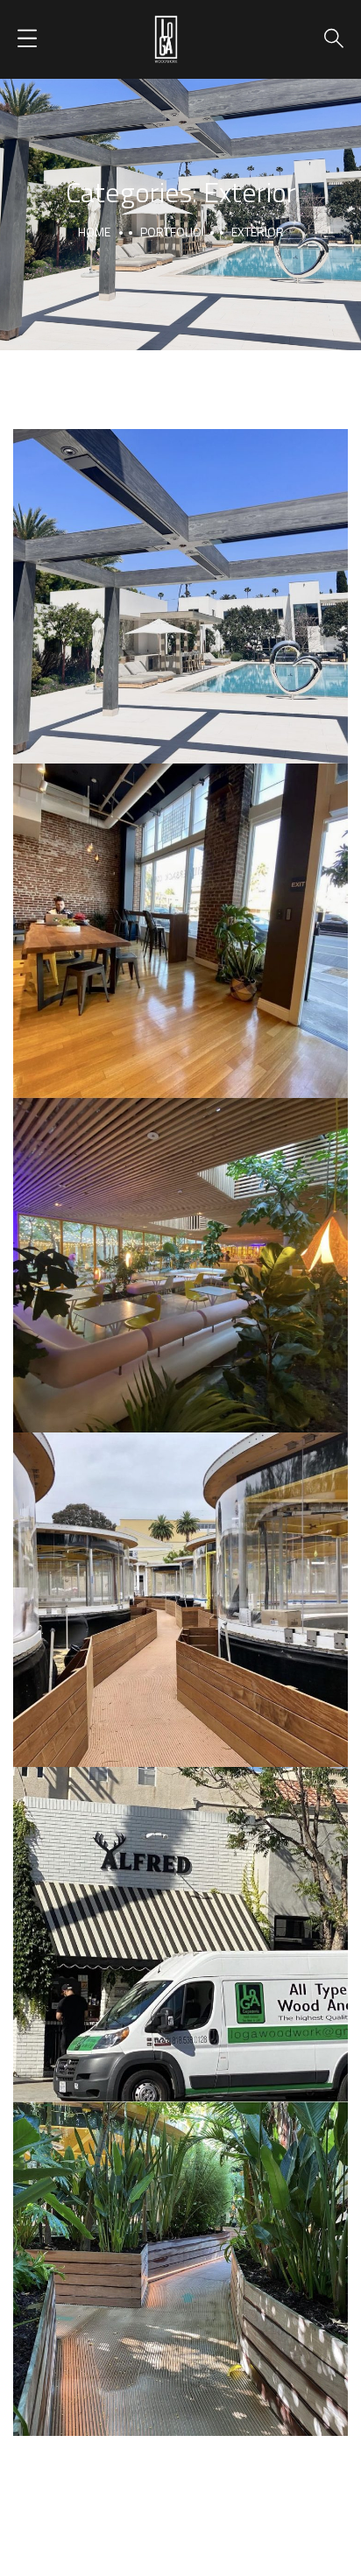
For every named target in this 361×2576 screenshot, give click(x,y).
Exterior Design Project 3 (180, 1580)
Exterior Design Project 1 (180, 577)
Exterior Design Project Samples (180, 911)
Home (94, 232)
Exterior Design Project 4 (180, 2249)
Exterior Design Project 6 (180, 1915)
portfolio (171, 232)
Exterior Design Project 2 (180, 1246)
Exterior (180, 618)
